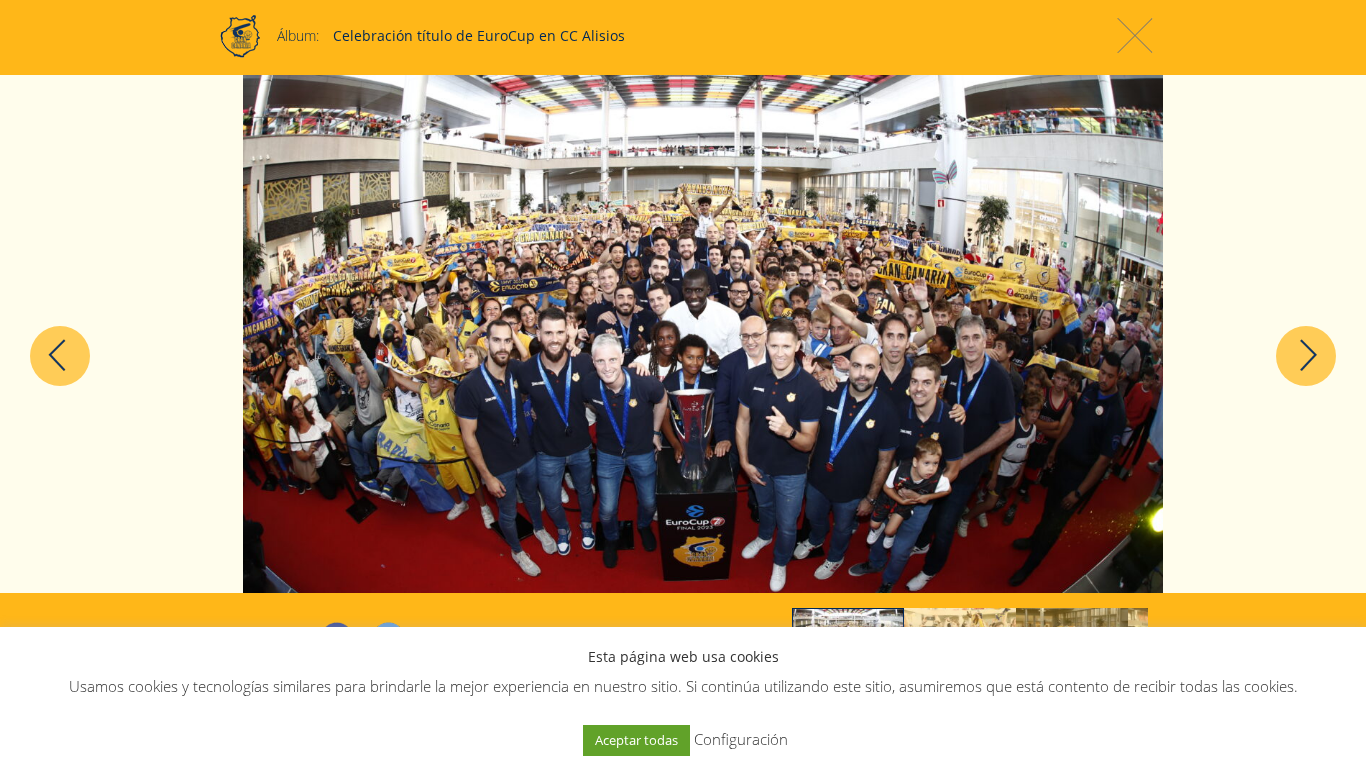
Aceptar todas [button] (636, 740)
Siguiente (1306, 356)
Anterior (60, 356)
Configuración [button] (741, 739)
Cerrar (1135, 35)
